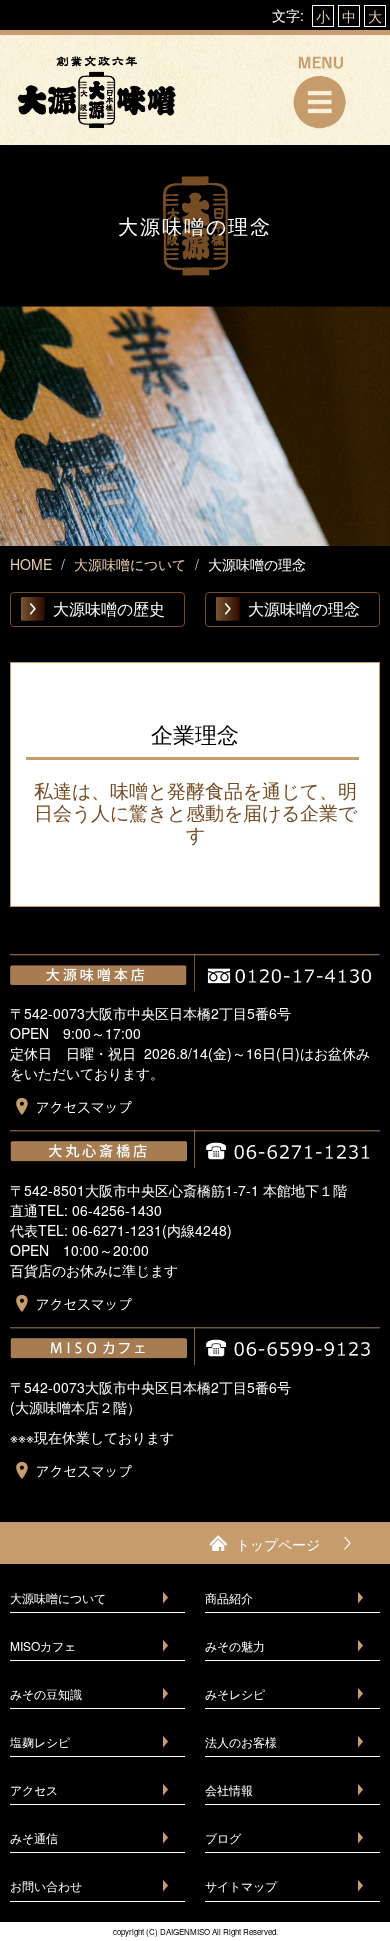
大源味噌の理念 (304, 608)
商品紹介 (229, 1597)
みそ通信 (34, 1837)
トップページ (278, 1544)
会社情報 (229, 1789)
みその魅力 (235, 1645)
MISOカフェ (43, 1645)
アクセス (34, 1789)
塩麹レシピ (40, 1741)
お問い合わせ (46, 1885)
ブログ (223, 1837)
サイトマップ (241, 1885)
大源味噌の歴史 (109, 608)
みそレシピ (235, 1693)
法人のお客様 (241, 1741)
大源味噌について (58, 1597)
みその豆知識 (46, 1693)
